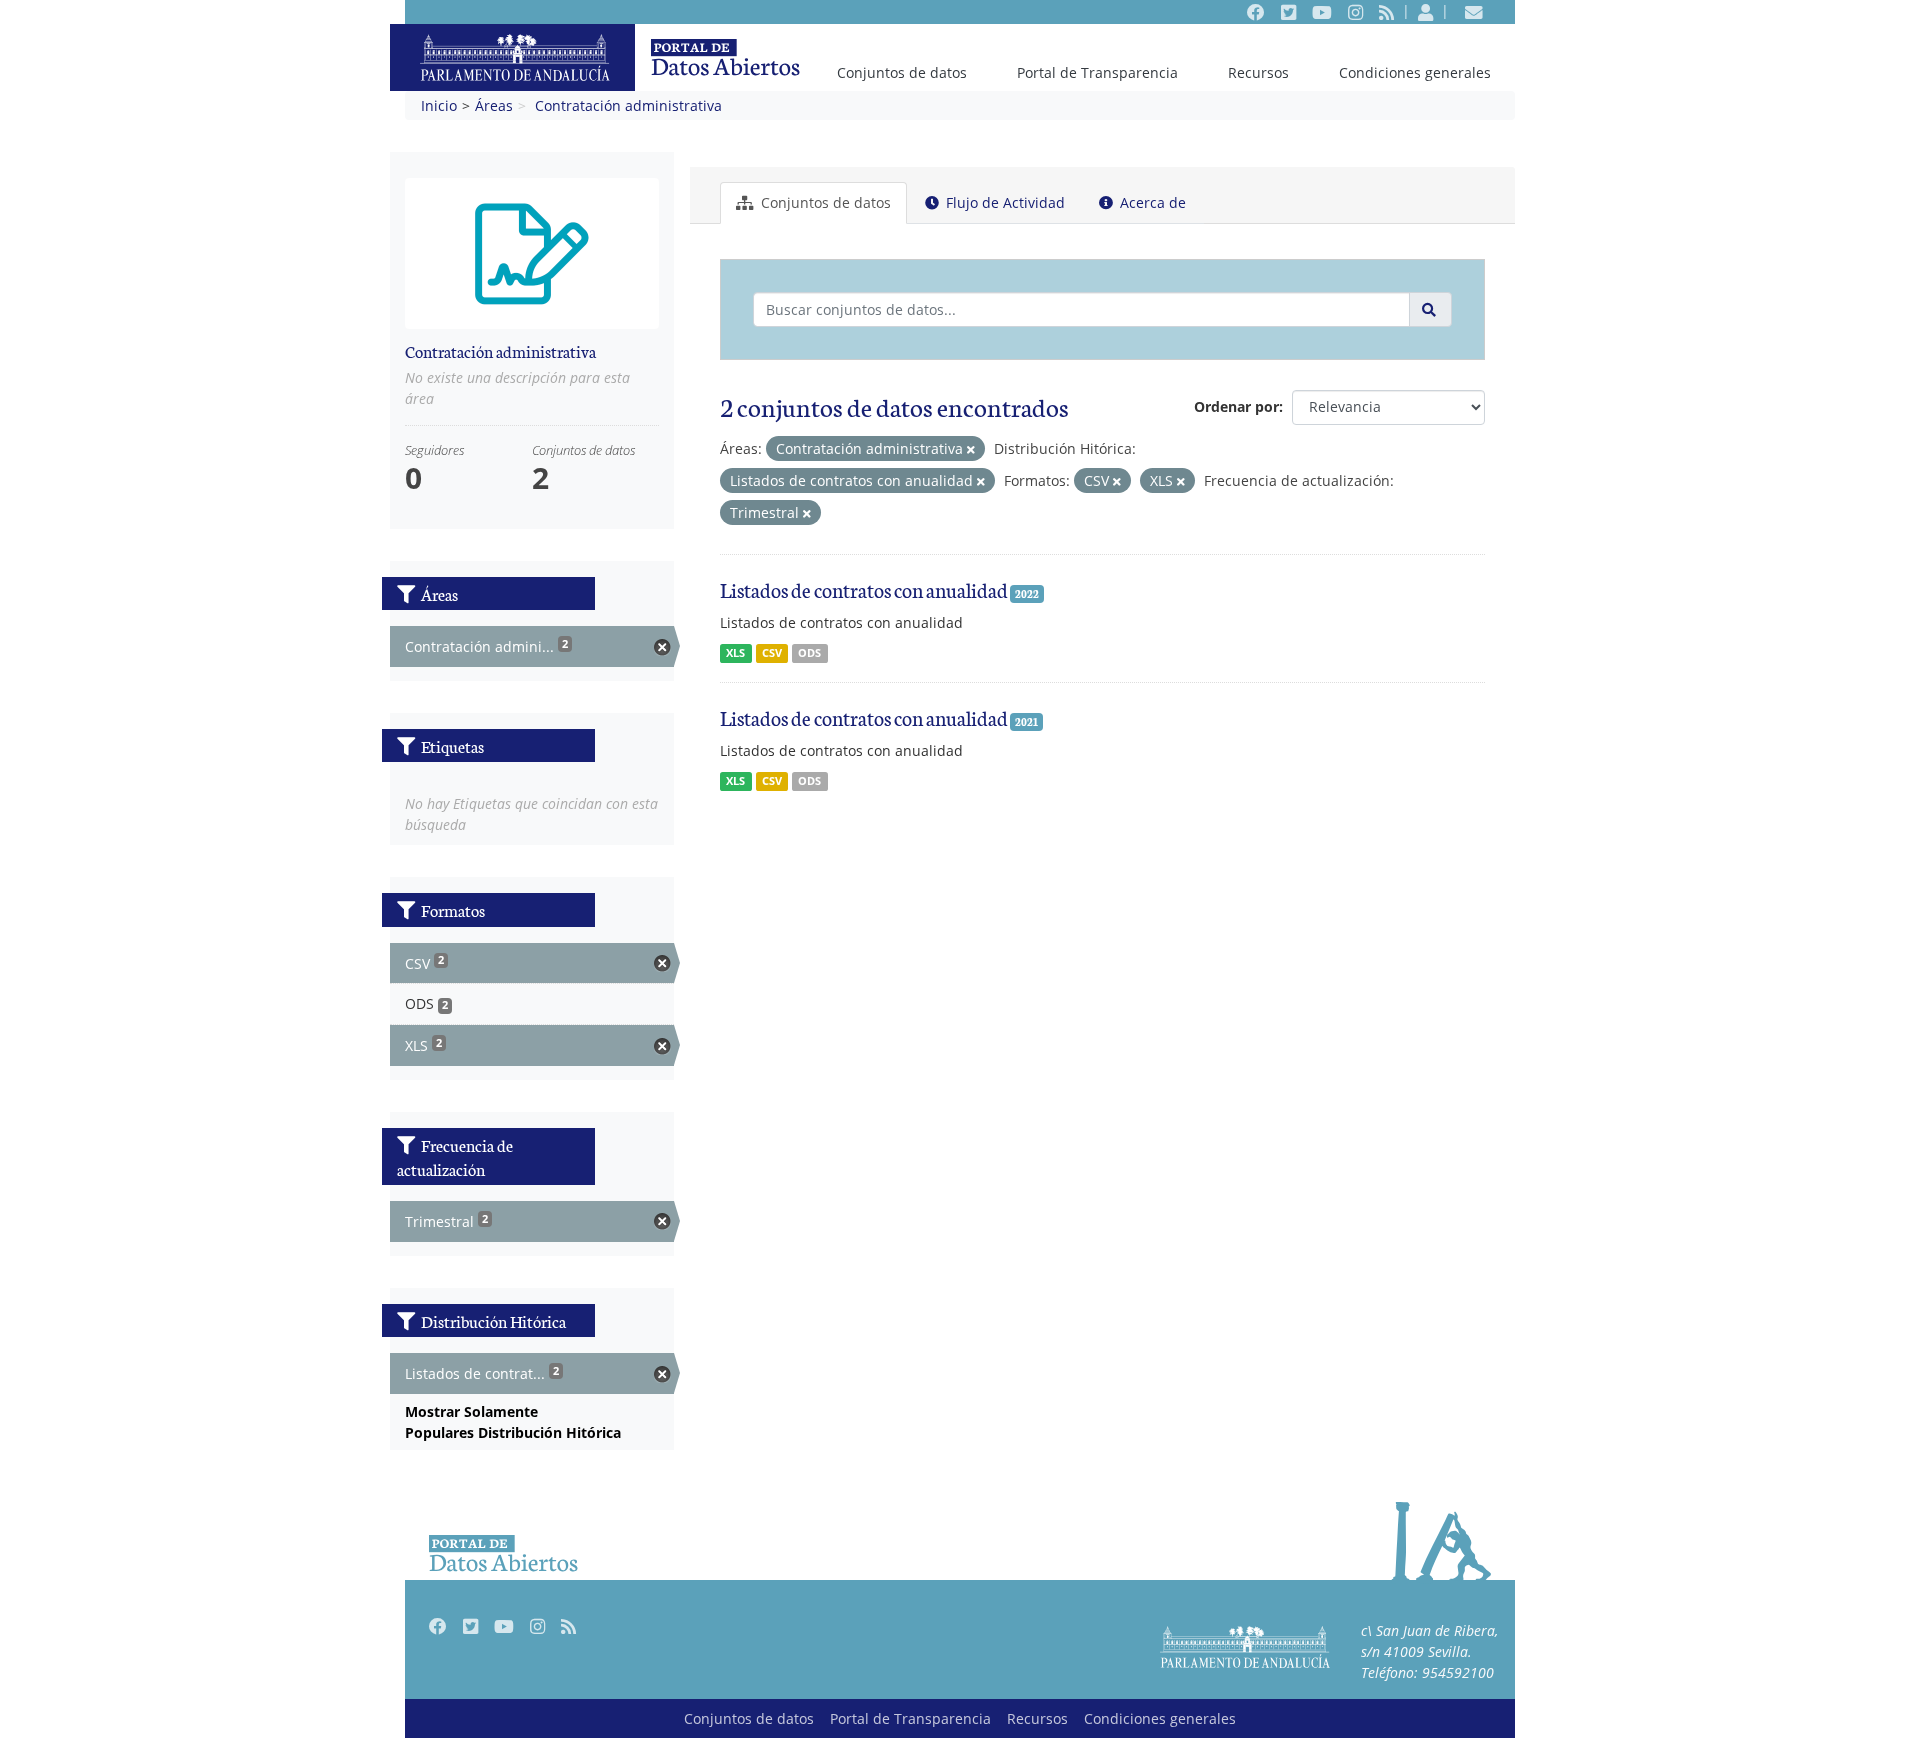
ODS (809, 653)
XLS (735, 653)
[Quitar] (971, 449)
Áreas (494, 105)
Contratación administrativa (628, 105)
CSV (772, 653)
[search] (1430, 309)
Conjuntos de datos (902, 72)
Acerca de (1151, 202)
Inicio (439, 105)
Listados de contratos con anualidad (864, 589)
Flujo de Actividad (1003, 202)
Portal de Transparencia (1097, 72)
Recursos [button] (1258, 72)
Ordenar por (1236, 406)
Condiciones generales (1415, 72)
